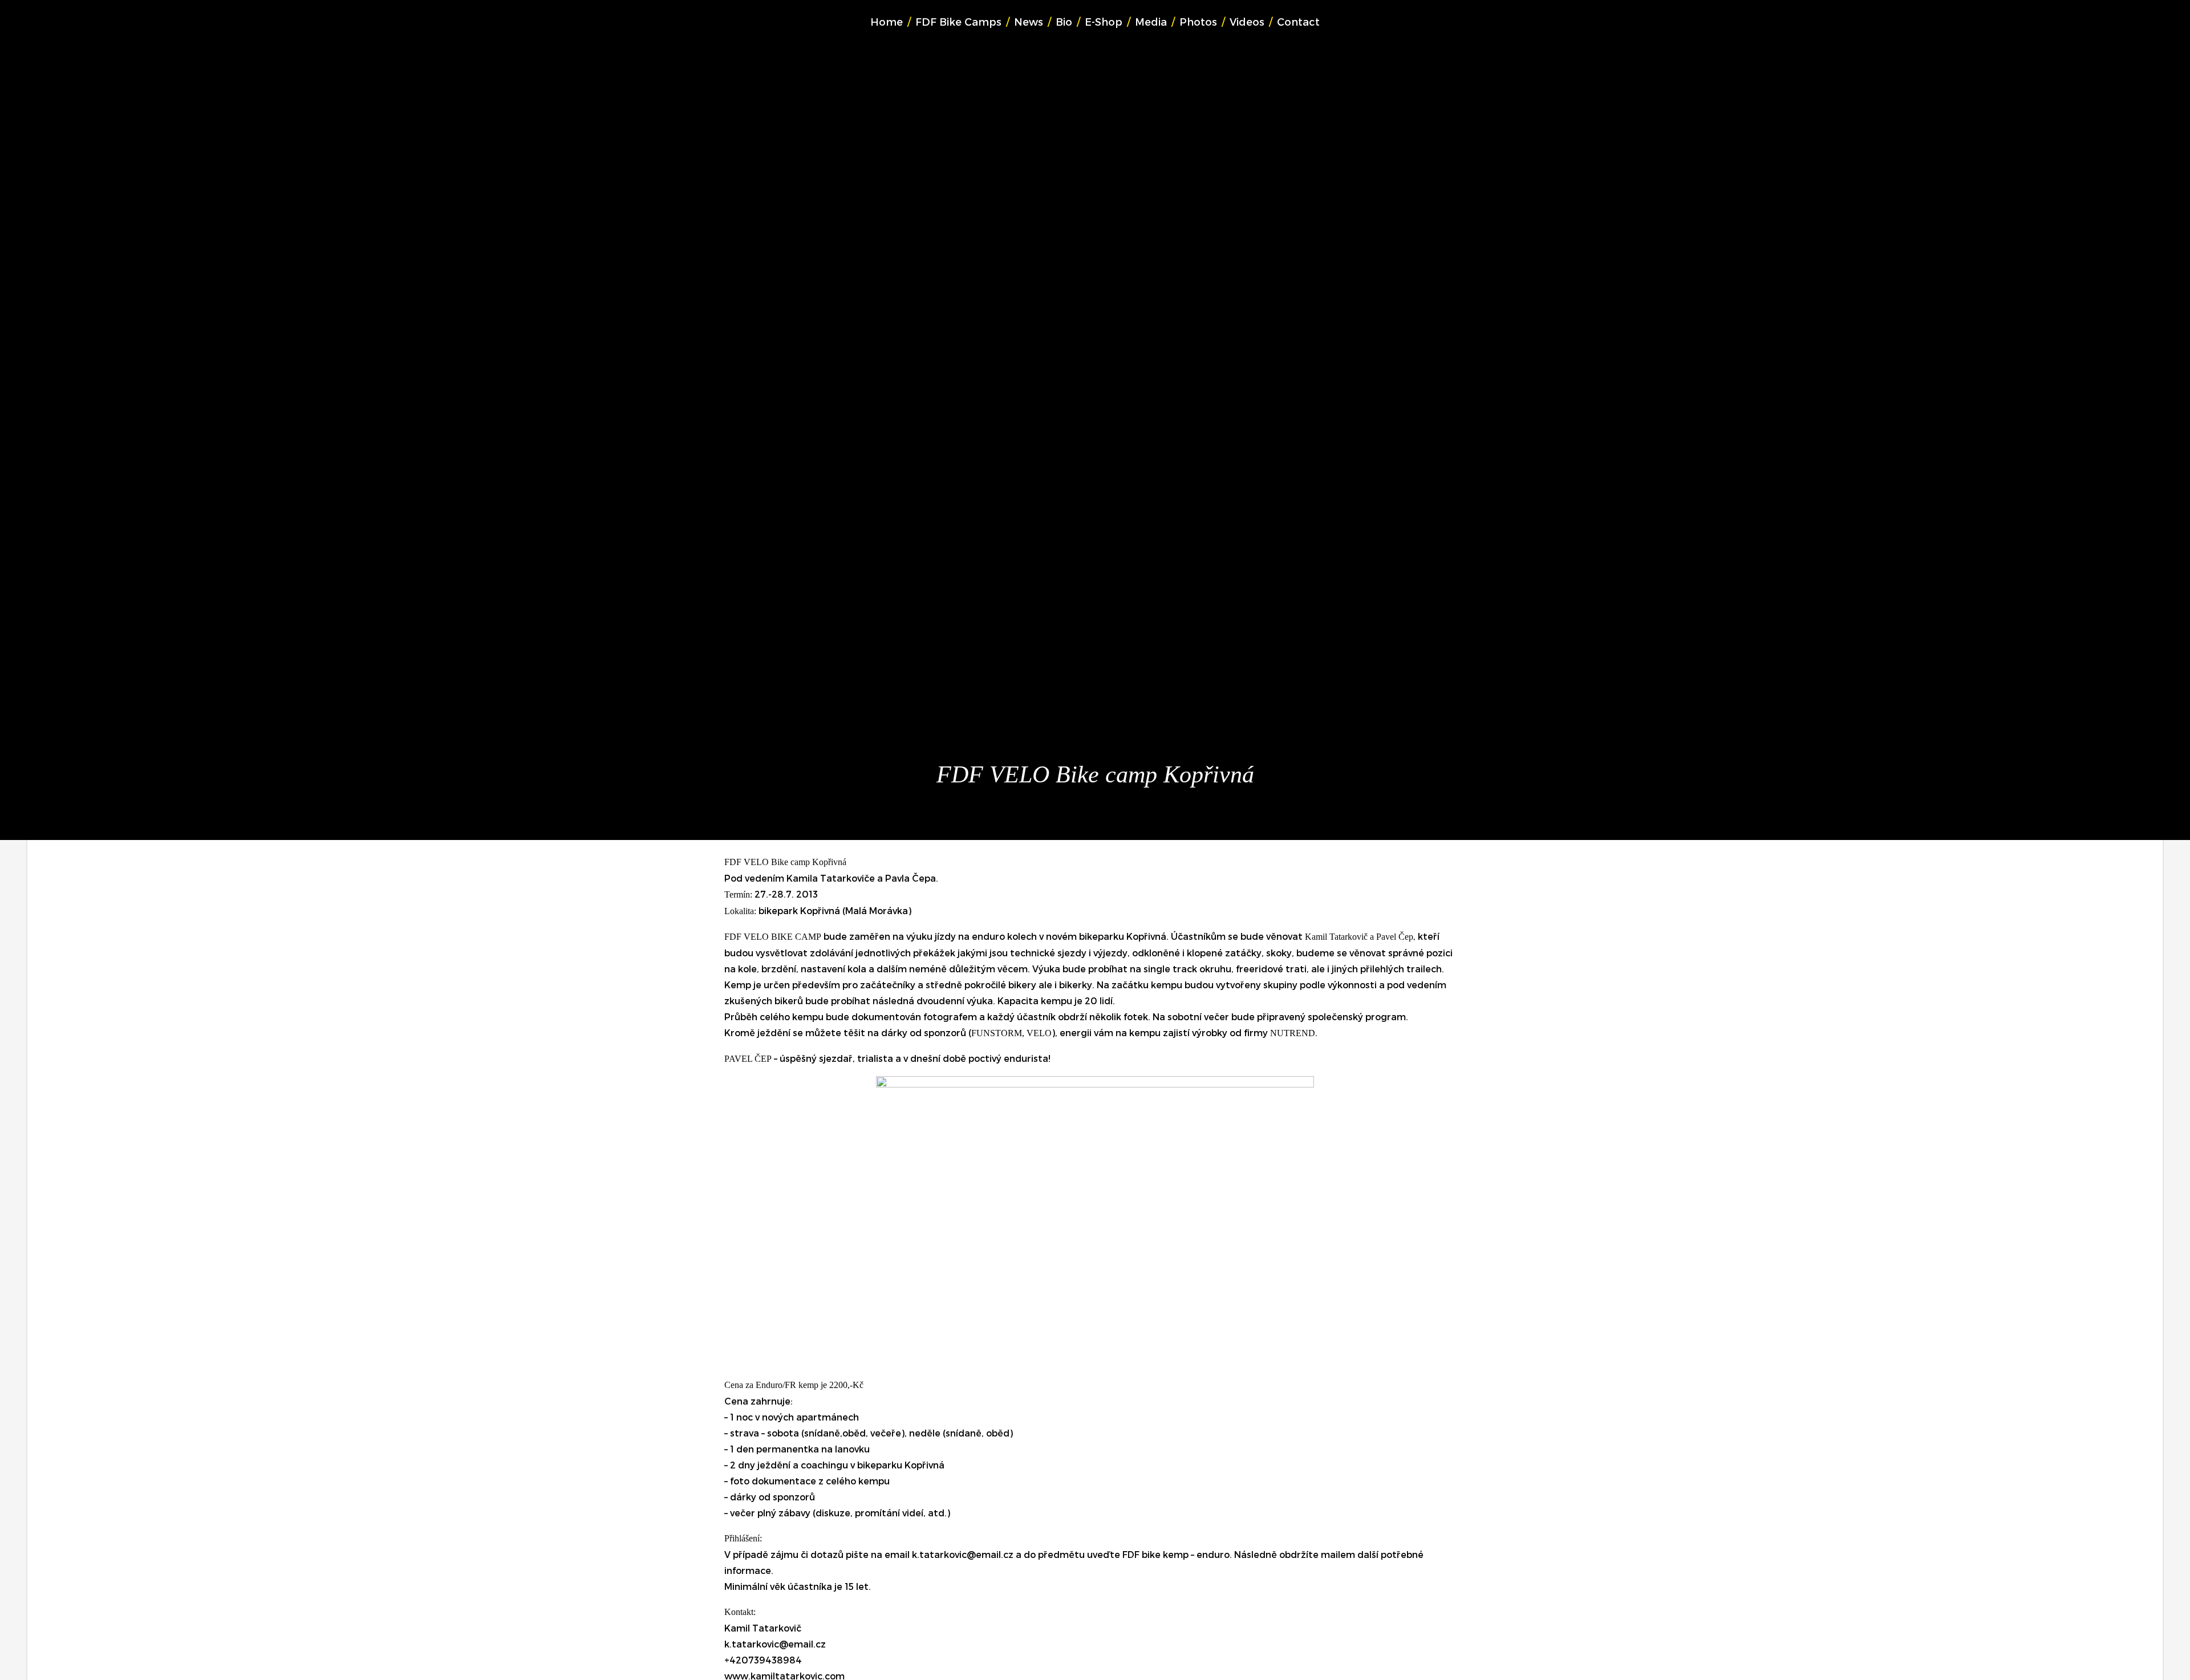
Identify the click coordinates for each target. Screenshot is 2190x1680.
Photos (1198, 21)
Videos (1247, 21)
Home (887, 21)
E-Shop (1104, 21)
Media (1151, 21)
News (1029, 21)
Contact (1298, 21)
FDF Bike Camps (958, 21)
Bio (1064, 21)
